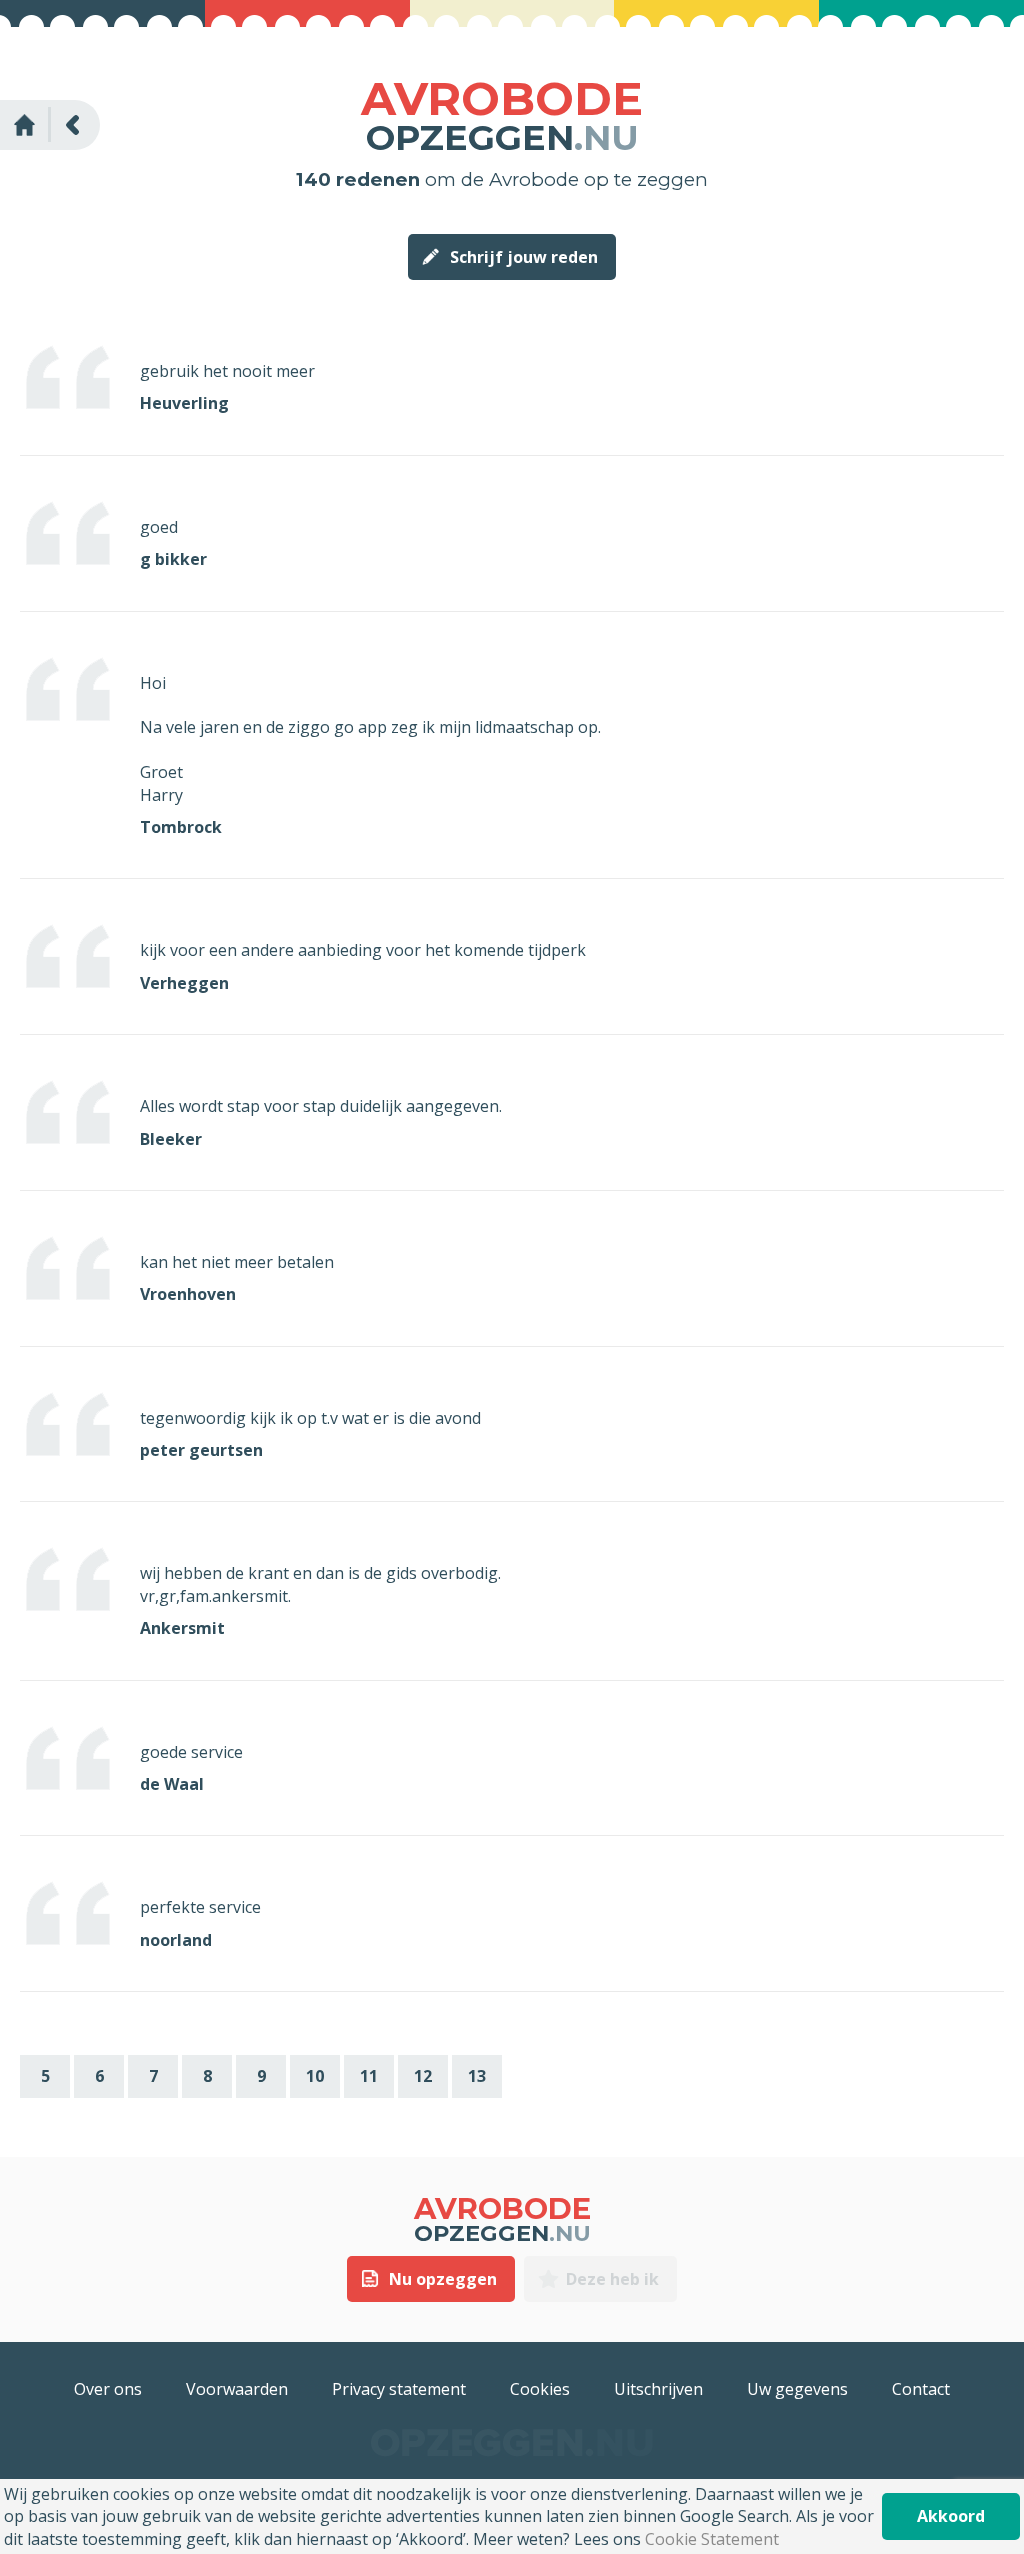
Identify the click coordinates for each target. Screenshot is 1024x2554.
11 (369, 2076)
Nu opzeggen (443, 2279)
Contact (921, 2389)
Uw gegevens (797, 2389)
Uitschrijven (658, 2389)
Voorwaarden (237, 2389)
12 (423, 2076)
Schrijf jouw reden (524, 257)
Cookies (540, 2389)
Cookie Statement (712, 2539)
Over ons (108, 2389)
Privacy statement (399, 2389)
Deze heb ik (612, 2279)
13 (477, 2076)
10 (315, 2076)
